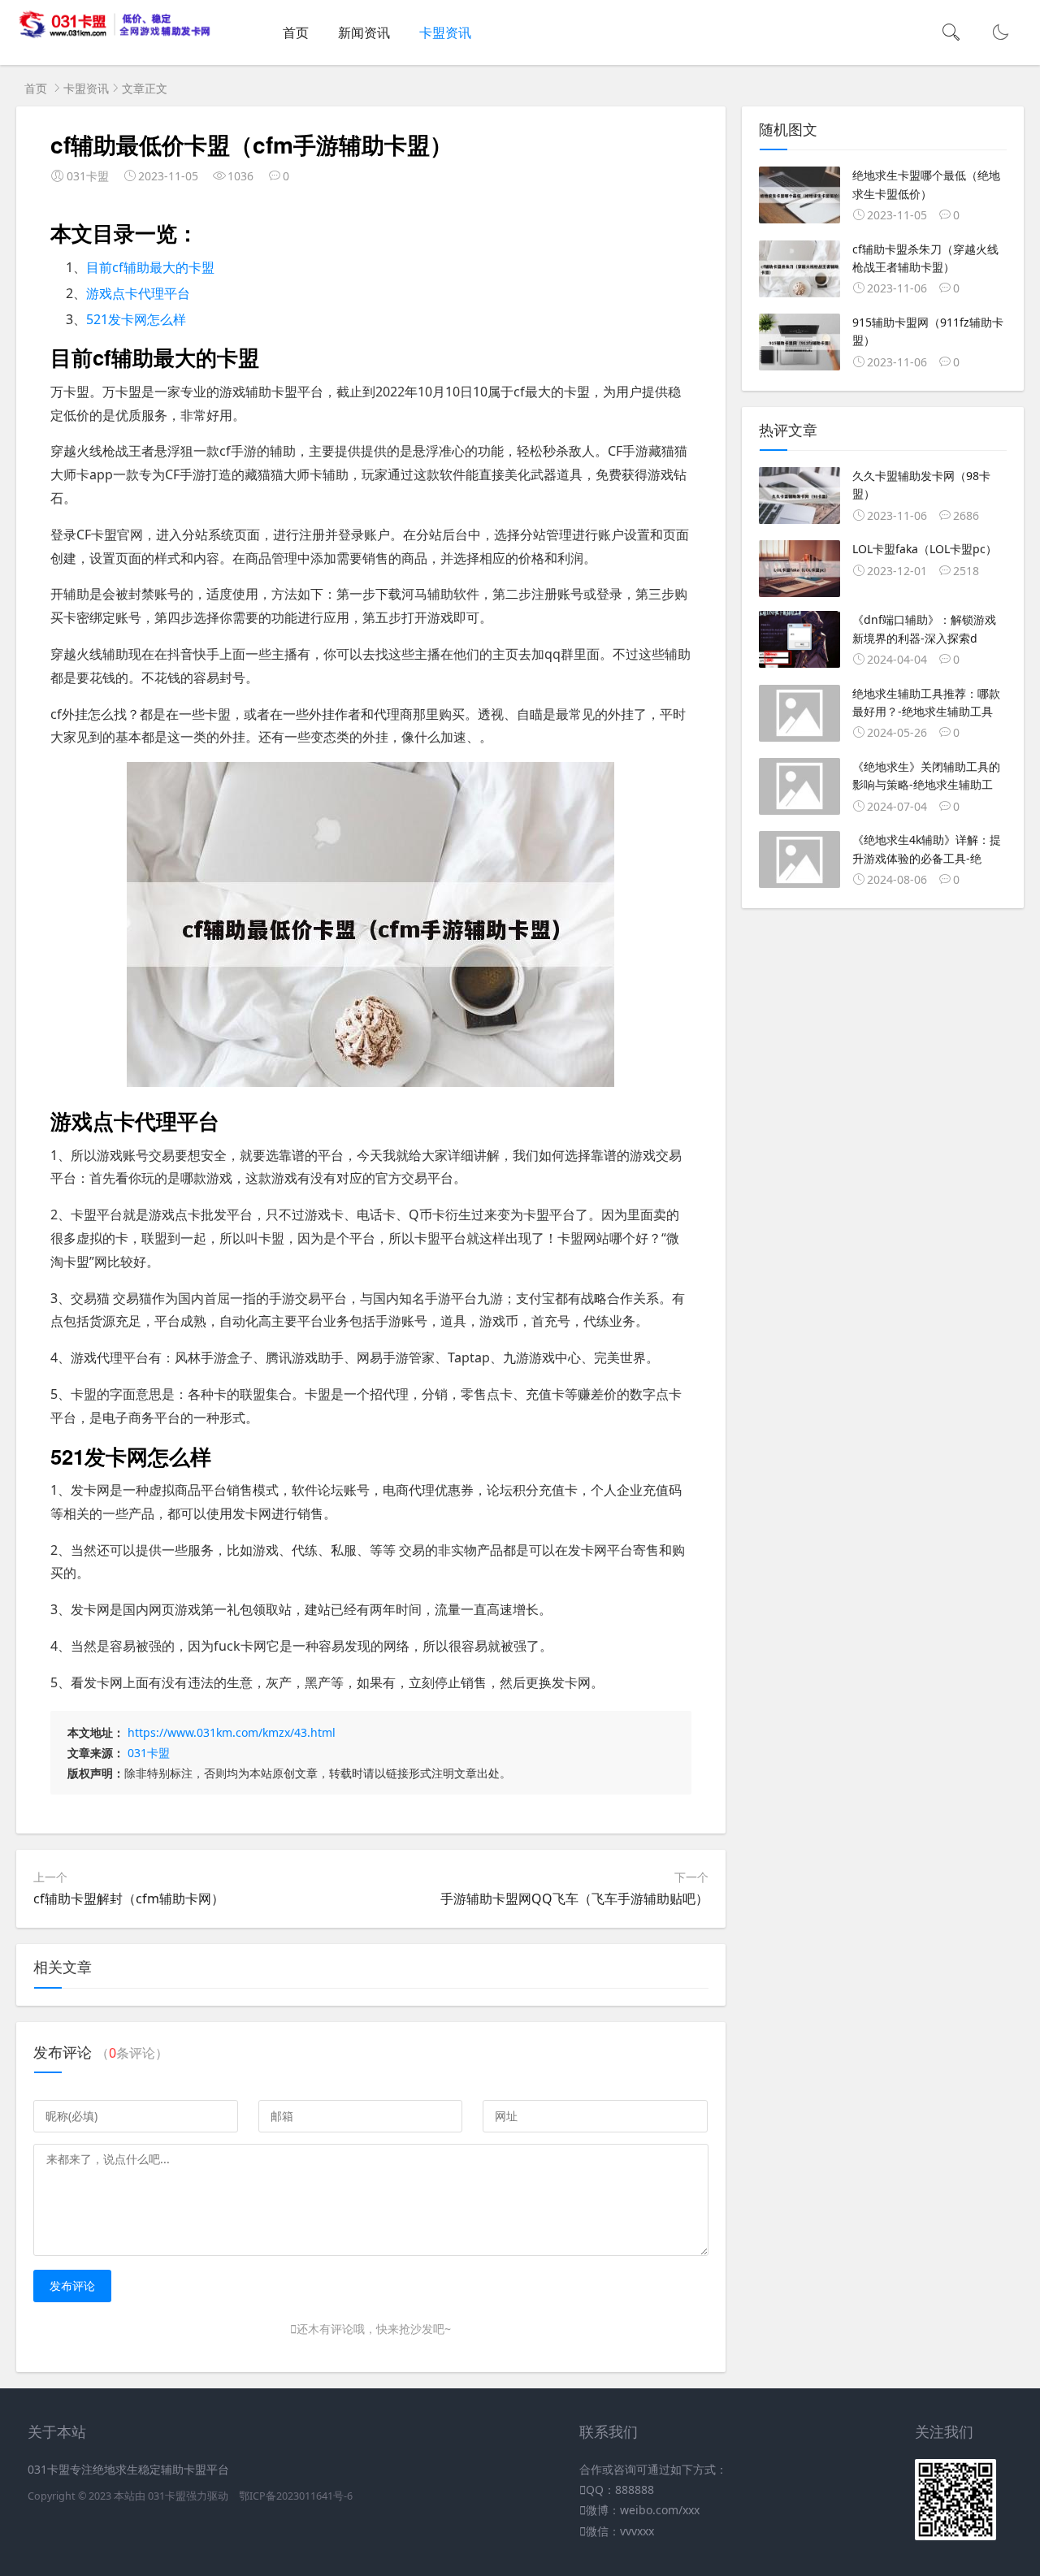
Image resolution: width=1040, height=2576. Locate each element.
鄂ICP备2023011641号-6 (296, 2496)
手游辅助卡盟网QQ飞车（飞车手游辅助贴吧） (574, 1898)
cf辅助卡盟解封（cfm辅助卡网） (129, 1898)
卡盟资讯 (445, 32)
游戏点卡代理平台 (138, 293)
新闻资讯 (364, 32)
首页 (296, 32)
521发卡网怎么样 (136, 319)
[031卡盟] (115, 35)
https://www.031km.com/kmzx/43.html (232, 1732)
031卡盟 (149, 1753)
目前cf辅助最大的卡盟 (150, 267)
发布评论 (72, 2286)
